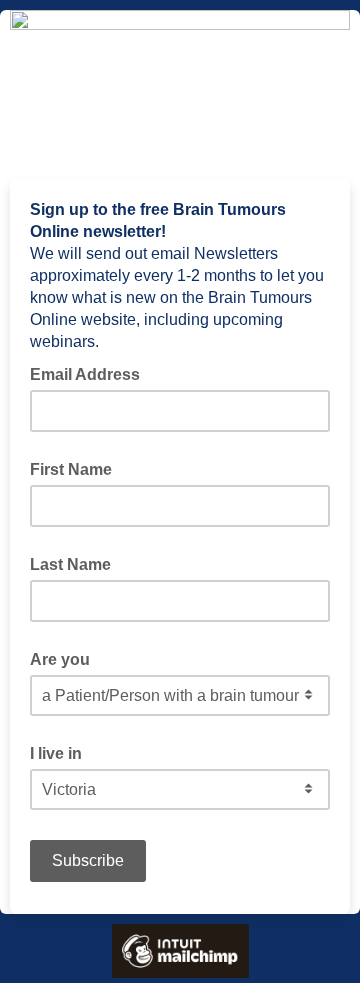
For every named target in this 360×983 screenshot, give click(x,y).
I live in (56, 753)
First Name (71, 469)
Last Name (70, 564)
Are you (60, 659)
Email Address (91, 373)
